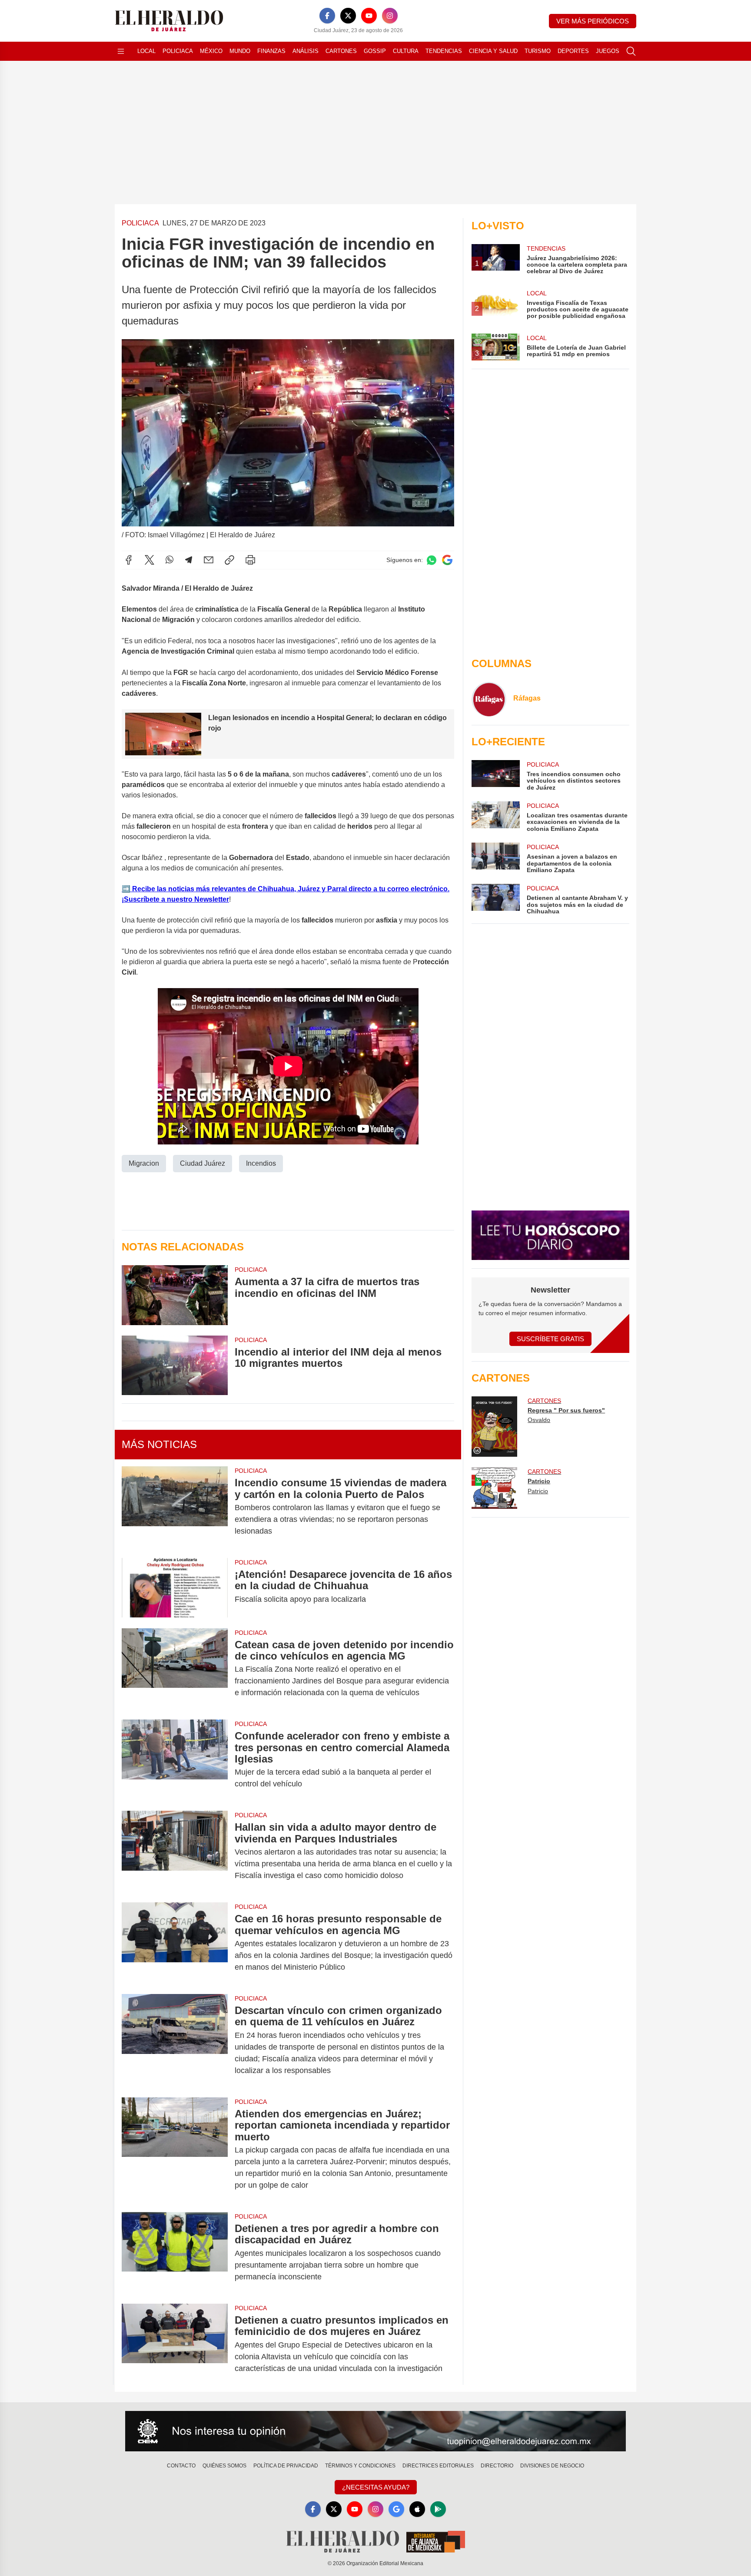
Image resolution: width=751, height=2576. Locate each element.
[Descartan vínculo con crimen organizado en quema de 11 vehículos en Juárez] (175, 2040)
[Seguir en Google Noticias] (447, 560)
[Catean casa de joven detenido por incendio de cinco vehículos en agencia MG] (175, 1669)
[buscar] (631, 51)
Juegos (608, 51)
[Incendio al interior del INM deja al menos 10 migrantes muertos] (175, 1365)
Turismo (538, 51)
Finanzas (271, 51)
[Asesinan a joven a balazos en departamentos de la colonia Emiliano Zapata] (495, 858)
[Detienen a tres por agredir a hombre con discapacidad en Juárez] (175, 2253)
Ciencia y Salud (493, 51)
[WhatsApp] (169, 560)
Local (146, 51)
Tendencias (444, 51)
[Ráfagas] (489, 699)
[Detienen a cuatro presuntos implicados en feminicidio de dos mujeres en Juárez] (175, 2344)
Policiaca (178, 51)
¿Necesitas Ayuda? (376, 2487)
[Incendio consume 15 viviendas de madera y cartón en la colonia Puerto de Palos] (175, 1507)
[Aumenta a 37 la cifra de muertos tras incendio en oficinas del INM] (175, 1295)
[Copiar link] (229, 560)
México (211, 51)
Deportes (573, 51)
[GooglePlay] (438, 2509)
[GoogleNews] (396, 2509)
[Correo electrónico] (209, 560)
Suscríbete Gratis (550, 1339)
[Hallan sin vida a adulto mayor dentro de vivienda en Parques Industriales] (175, 1851)
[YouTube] (369, 16)
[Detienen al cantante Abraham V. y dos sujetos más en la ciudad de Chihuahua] (495, 899)
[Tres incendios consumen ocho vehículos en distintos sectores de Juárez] (495, 775)
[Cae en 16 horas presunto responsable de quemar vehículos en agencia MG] (175, 1943)
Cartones (341, 51)
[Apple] (417, 2509)
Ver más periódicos (593, 21)
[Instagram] (390, 16)
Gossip (375, 51)
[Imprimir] (250, 560)
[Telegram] (189, 560)
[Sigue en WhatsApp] (432, 560)
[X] (348, 16)
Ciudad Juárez (203, 1163)
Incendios (261, 1163)
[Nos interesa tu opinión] (375, 2431)
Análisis (306, 51)
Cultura (406, 51)
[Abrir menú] (121, 51)
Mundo (240, 51)
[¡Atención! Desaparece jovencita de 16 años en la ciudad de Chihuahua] (175, 1588)
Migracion (144, 1163)
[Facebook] (327, 16)
